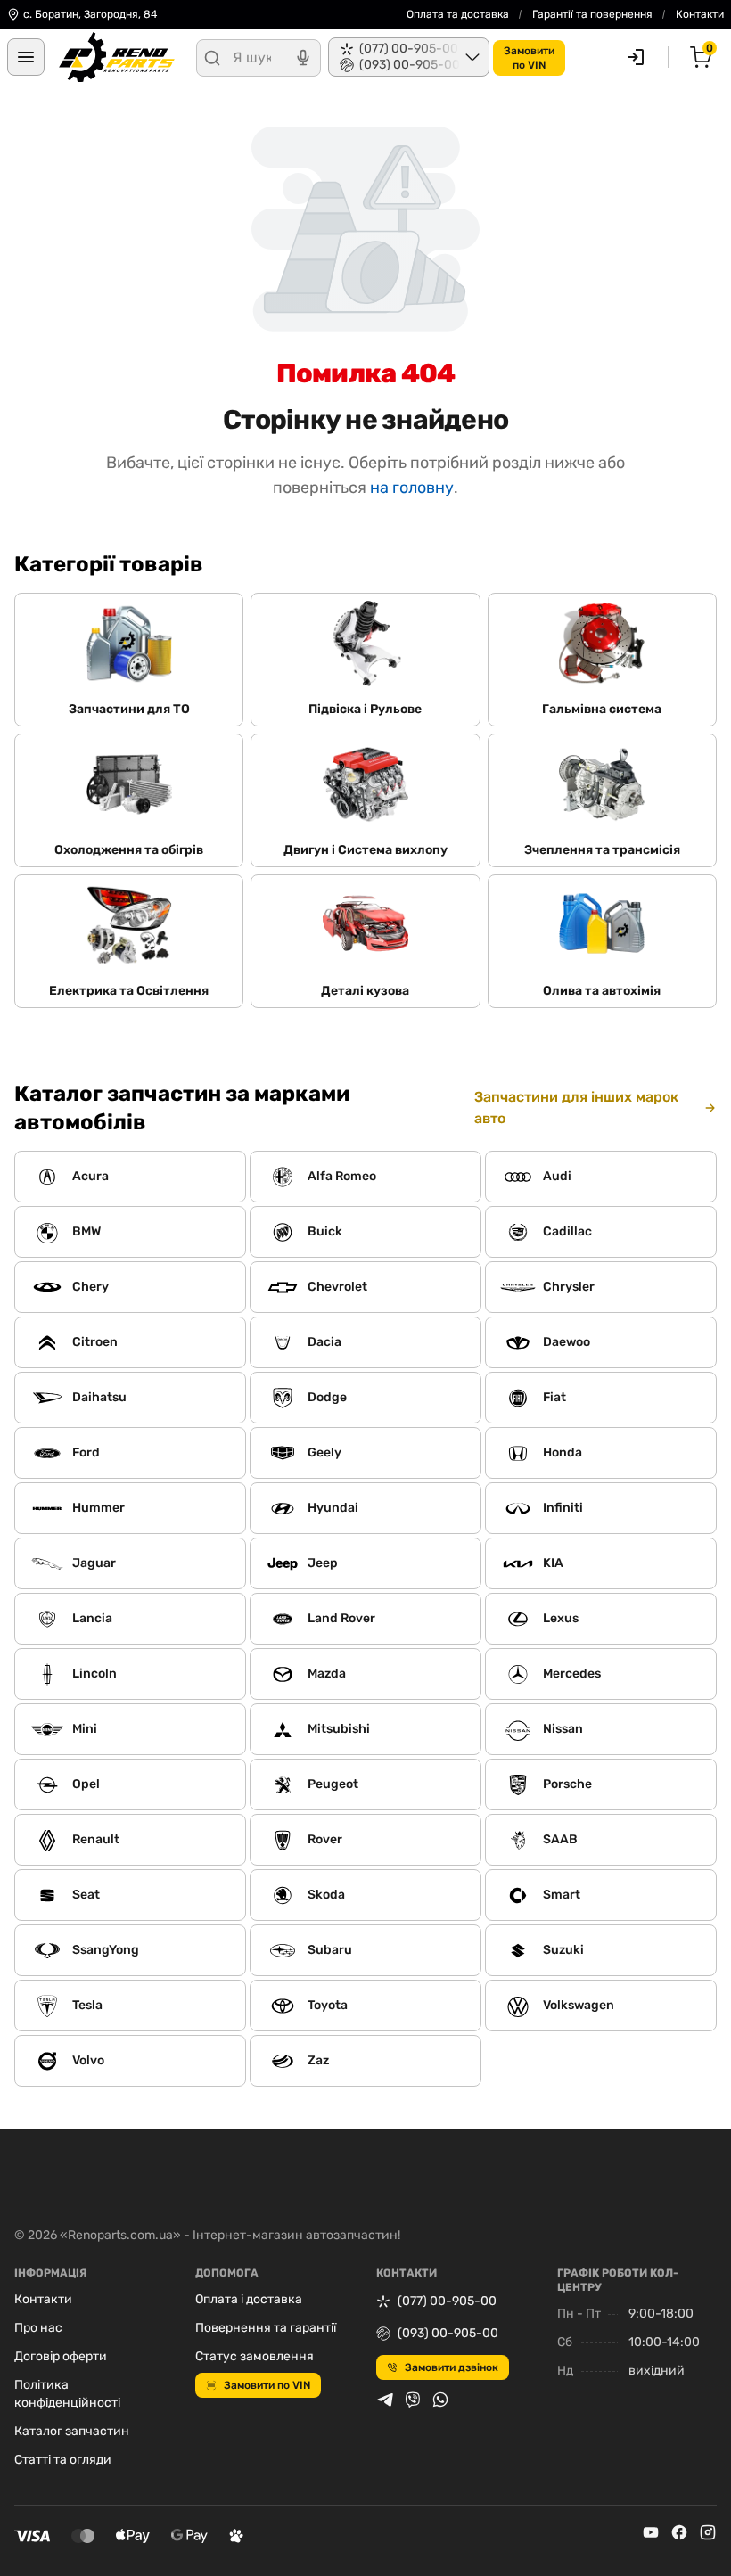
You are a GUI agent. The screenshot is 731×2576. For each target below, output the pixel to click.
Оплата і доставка (249, 2299)
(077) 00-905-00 (447, 2301)
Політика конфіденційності (67, 2394)
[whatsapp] (440, 2400)
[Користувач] (636, 57)
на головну (412, 488)
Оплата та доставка (458, 14)
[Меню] (26, 57)
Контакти (700, 14)
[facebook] (679, 2532)
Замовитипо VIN (529, 58)
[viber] (413, 2400)
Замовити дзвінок (452, 2367)
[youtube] (651, 2532)
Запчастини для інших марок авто (576, 1108)
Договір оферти (61, 2356)
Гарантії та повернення (592, 14)
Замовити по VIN (267, 2385)
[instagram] (708, 2532)
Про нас (38, 2328)
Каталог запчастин (72, 2431)
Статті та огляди (63, 2460)
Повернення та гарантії (266, 2328)
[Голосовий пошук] (303, 58)
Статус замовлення (255, 2356)
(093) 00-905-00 (448, 2333)
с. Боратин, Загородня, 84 (90, 14)
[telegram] (385, 2400)
